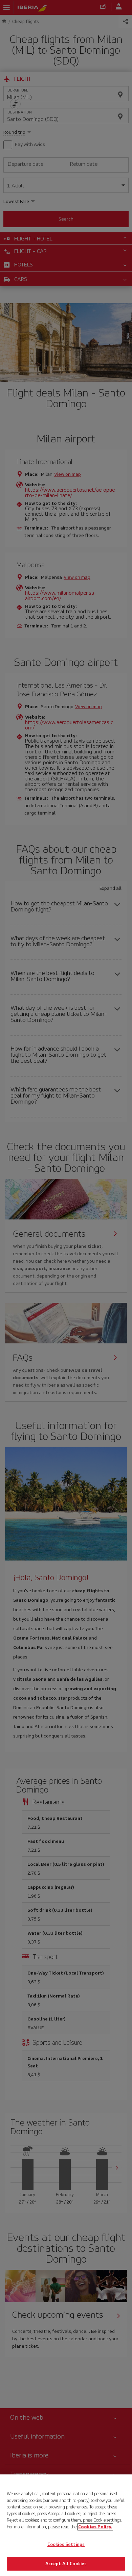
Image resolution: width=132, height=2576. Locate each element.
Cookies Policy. (95, 2527)
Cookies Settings (66, 2544)
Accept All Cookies (66, 2563)
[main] (66, 2525)
